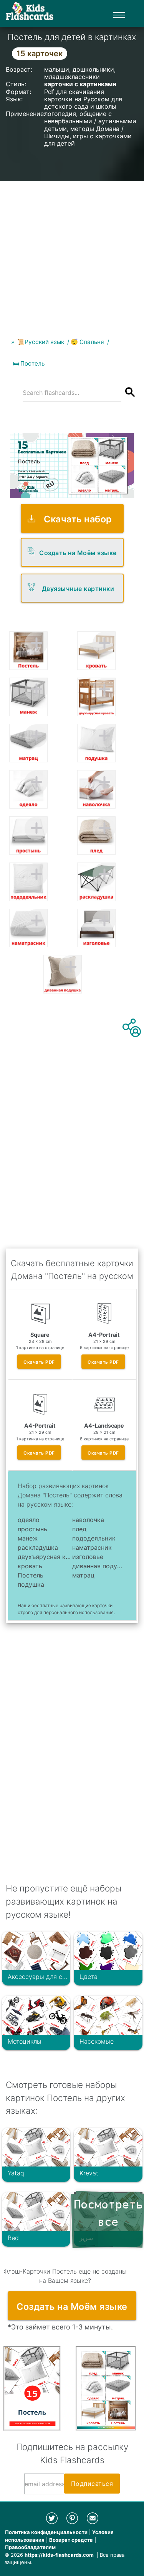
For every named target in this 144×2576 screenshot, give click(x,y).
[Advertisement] (72, 253)
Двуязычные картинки (78, 589)
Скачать (39, 1362)
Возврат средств (71, 2540)
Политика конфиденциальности (46, 2532)
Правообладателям (30, 2547)
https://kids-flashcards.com (59, 2555)
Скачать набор (78, 519)
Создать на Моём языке (78, 553)
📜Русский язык (41, 342)
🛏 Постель (29, 363)
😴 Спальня (87, 342)
